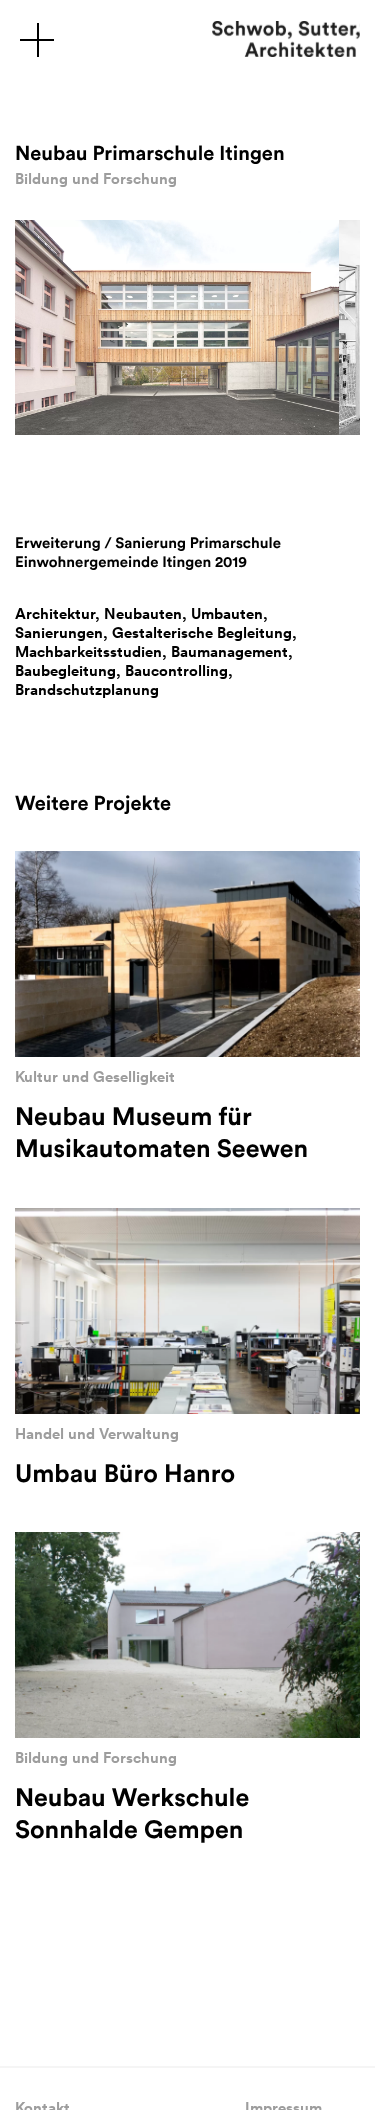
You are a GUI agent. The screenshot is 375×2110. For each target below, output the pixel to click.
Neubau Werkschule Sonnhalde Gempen (132, 1813)
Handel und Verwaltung (97, 1433)
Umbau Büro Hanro (125, 1473)
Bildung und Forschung (96, 178)
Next (64, 465)
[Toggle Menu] (37, 39)
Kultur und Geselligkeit (95, 1076)
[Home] (286, 39)
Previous (25, 465)
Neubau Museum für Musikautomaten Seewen (161, 1132)
